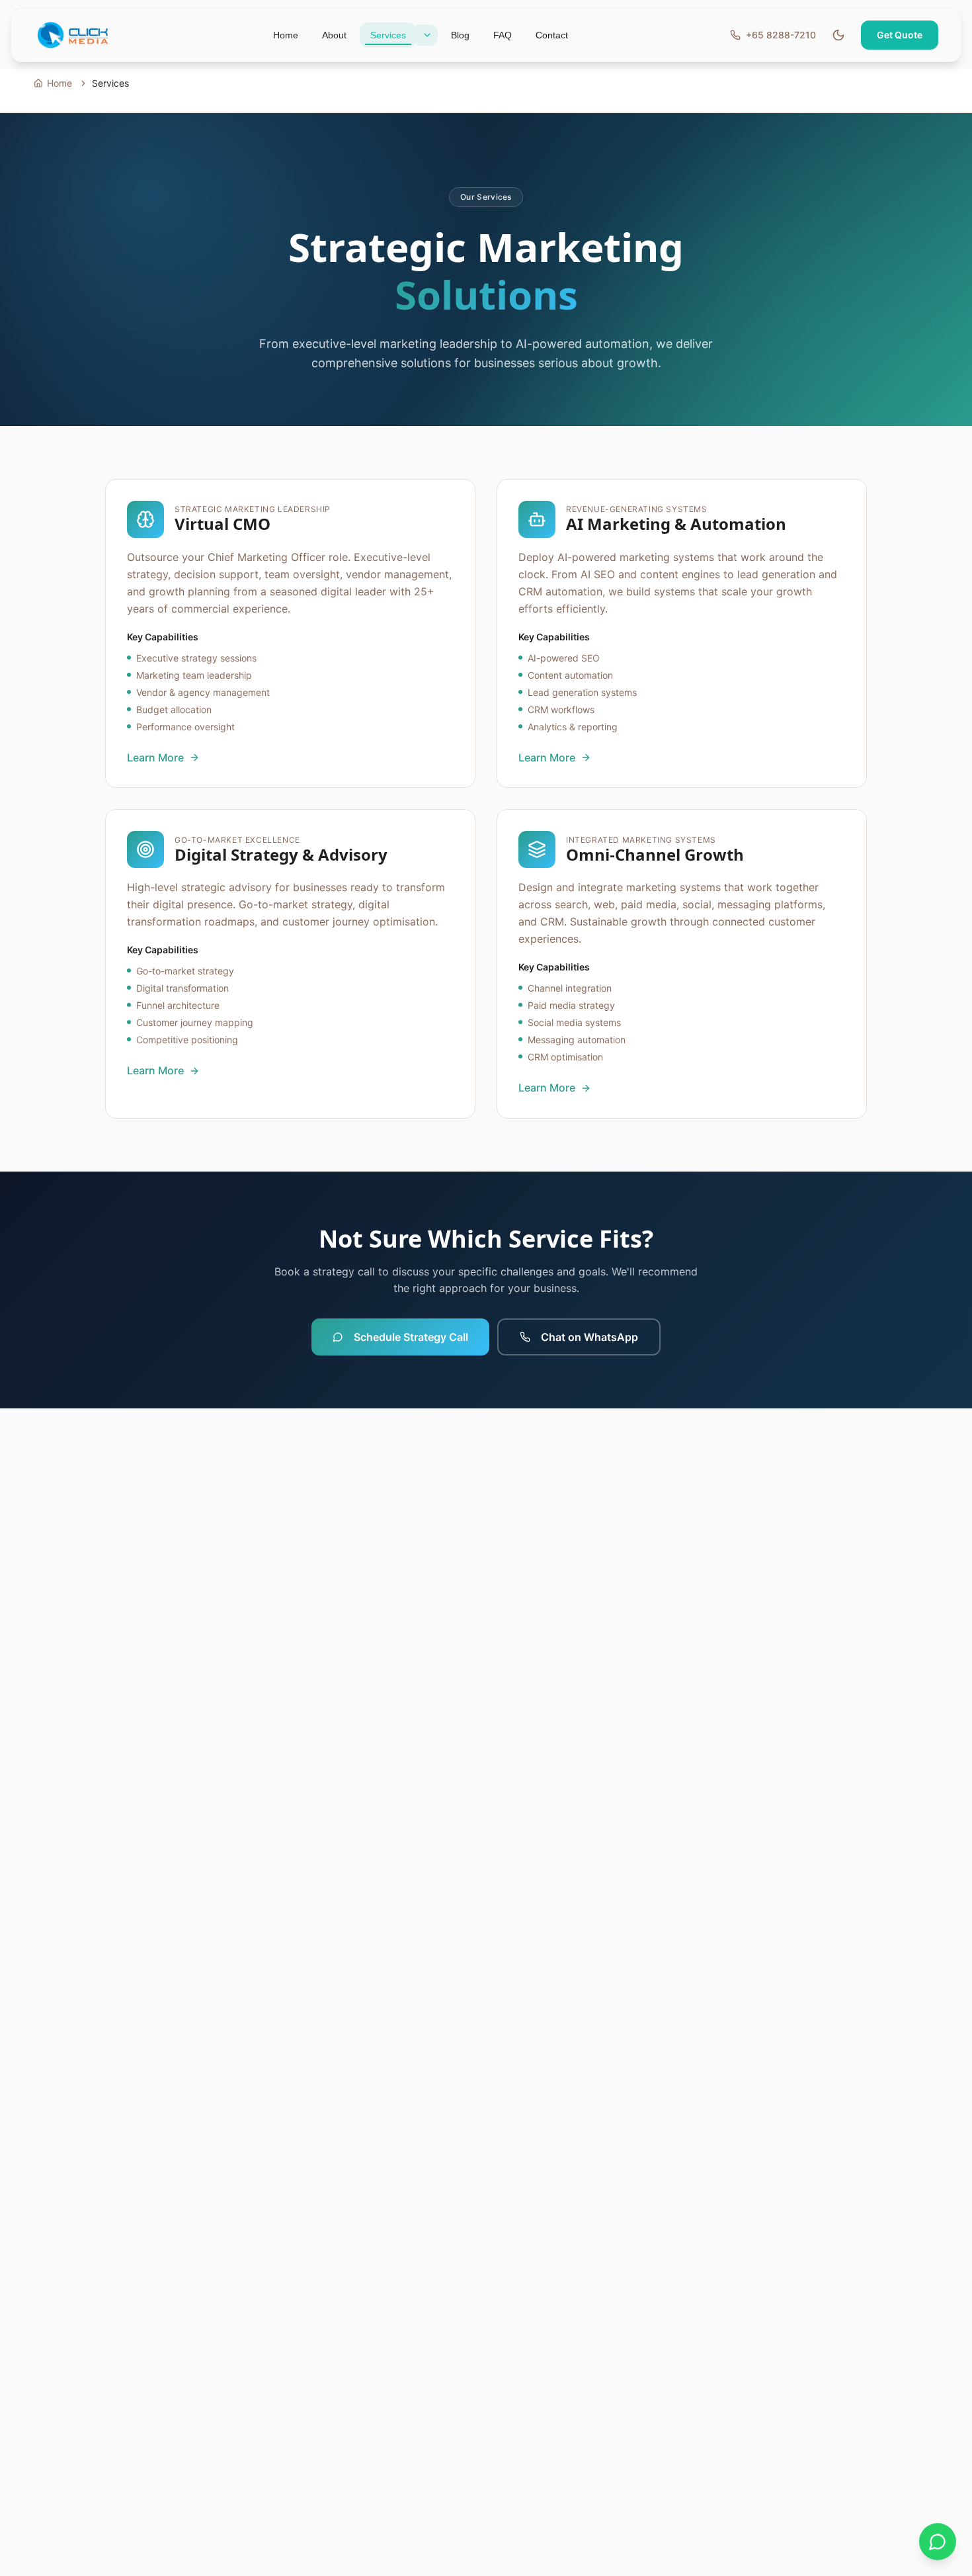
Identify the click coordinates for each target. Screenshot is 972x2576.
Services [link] (110, 83)
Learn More (155, 757)
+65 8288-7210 (781, 35)
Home (286, 35)
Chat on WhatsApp (589, 1337)
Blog (460, 35)
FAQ (503, 35)
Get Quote (900, 35)
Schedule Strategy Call (411, 1337)
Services (388, 35)
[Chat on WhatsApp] (938, 2542)
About (334, 35)
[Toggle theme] (838, 35)
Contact (552, 35)
